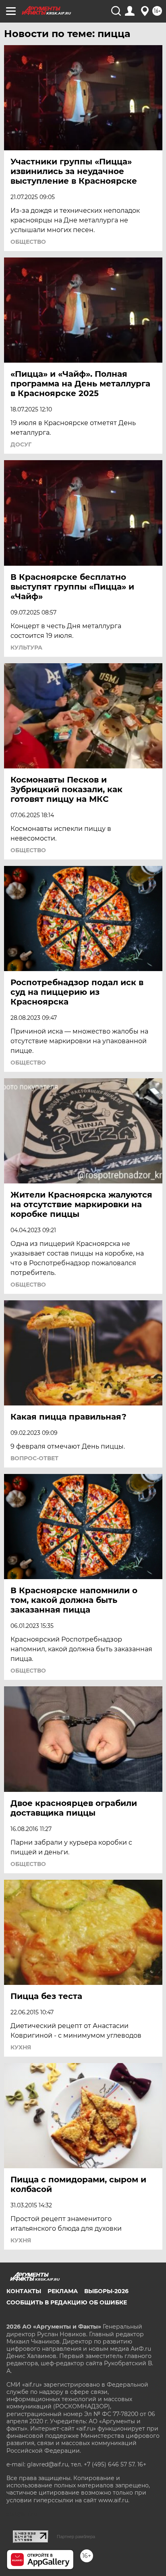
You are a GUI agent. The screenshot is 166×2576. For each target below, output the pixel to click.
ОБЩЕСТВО (28, 242)
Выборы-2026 (106, 2291)
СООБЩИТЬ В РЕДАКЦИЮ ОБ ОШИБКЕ (67, 2302)
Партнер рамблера (76, 2537)
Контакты (24, 2291)
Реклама (63, 2291)
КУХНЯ (21, 2047)
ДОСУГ (21, 444)
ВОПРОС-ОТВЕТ (34, 1458)
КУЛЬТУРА (26, 648)
